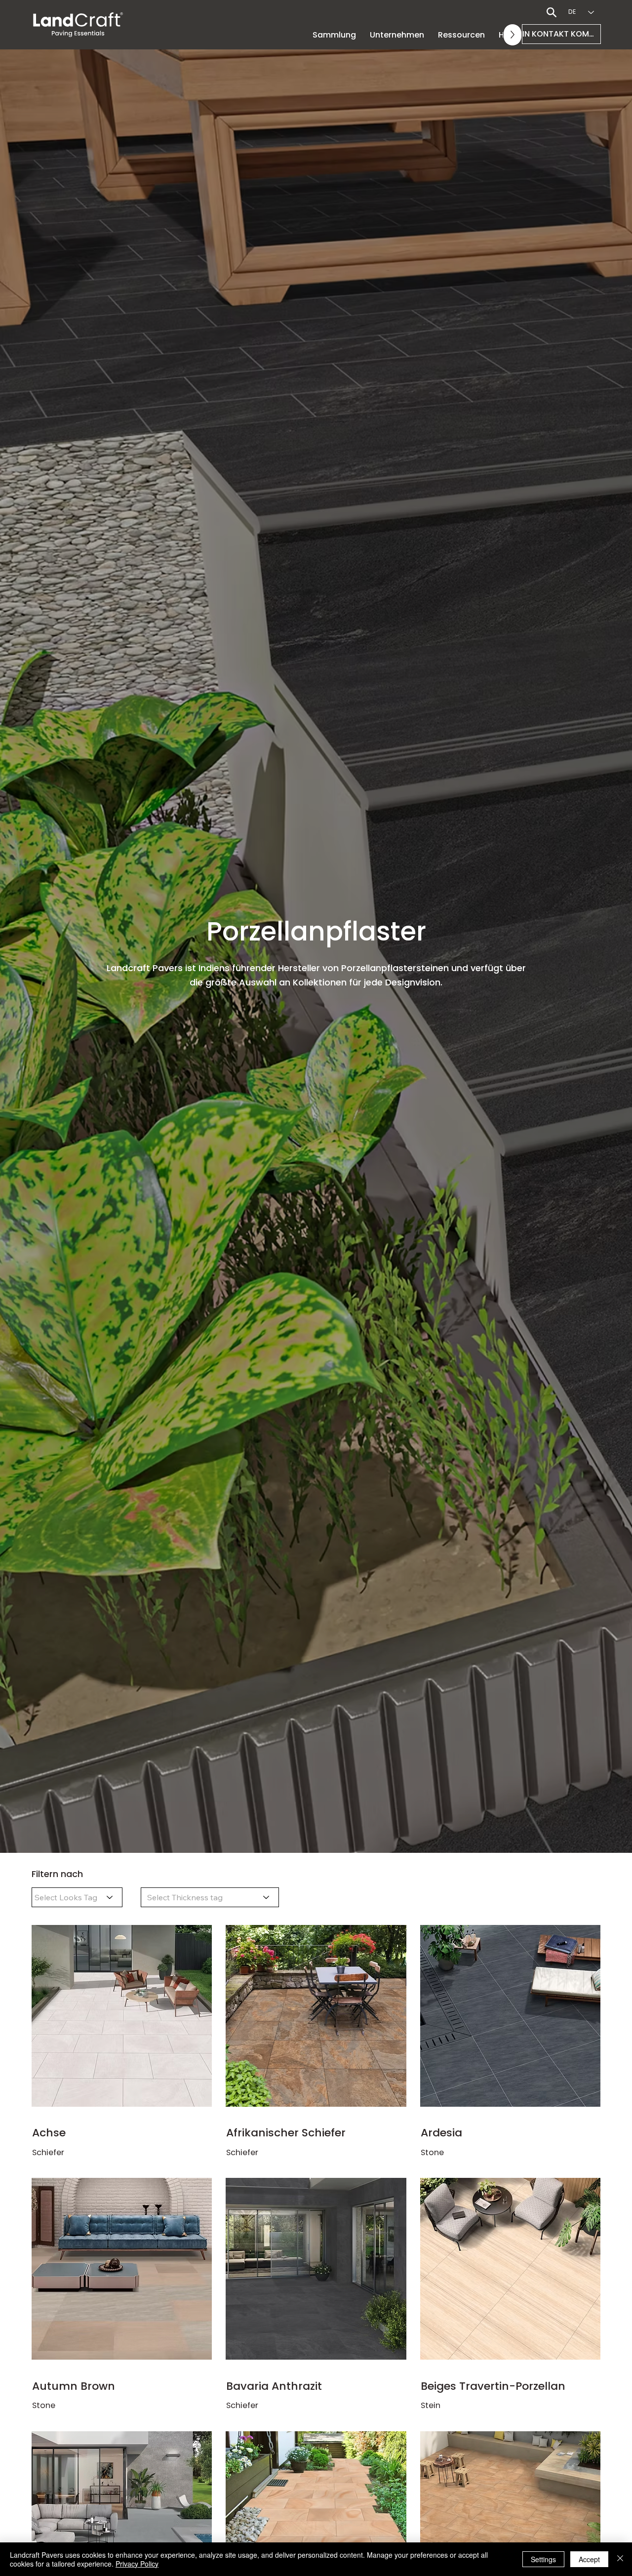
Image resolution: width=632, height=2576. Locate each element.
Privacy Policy (137, 2564)
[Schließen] (620, 2559)
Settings (543, 2559)
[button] (397, 35)
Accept (589, 2559)
